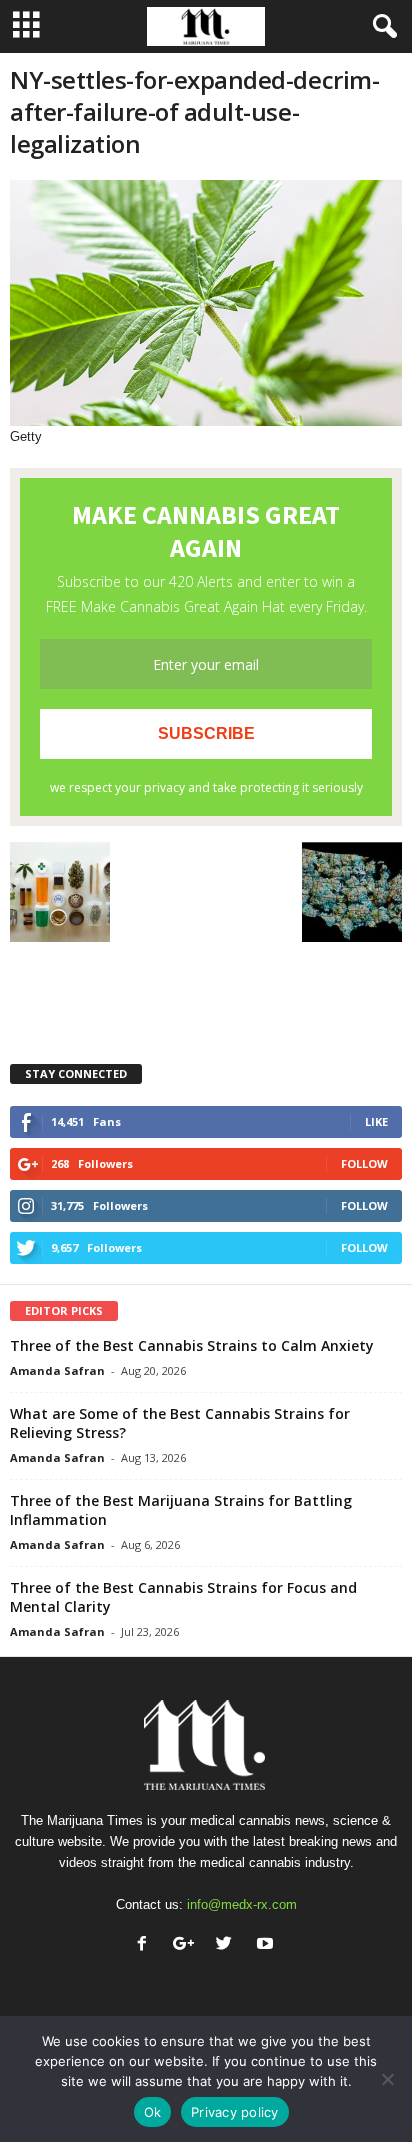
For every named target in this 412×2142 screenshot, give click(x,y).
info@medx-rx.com (242, 1904)
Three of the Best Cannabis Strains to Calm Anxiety (192, 1345)
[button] (381, 27)
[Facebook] (146, 1945)
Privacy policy (235, 2112)
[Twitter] (228, 1945)
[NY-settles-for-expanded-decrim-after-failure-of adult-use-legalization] (206, 303)
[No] (387, 2079)
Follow (364, 1163)
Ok (153, 2112)
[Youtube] (267, 1945)
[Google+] (187, 1945)
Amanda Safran (57, 1370)
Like (376, 1121)
